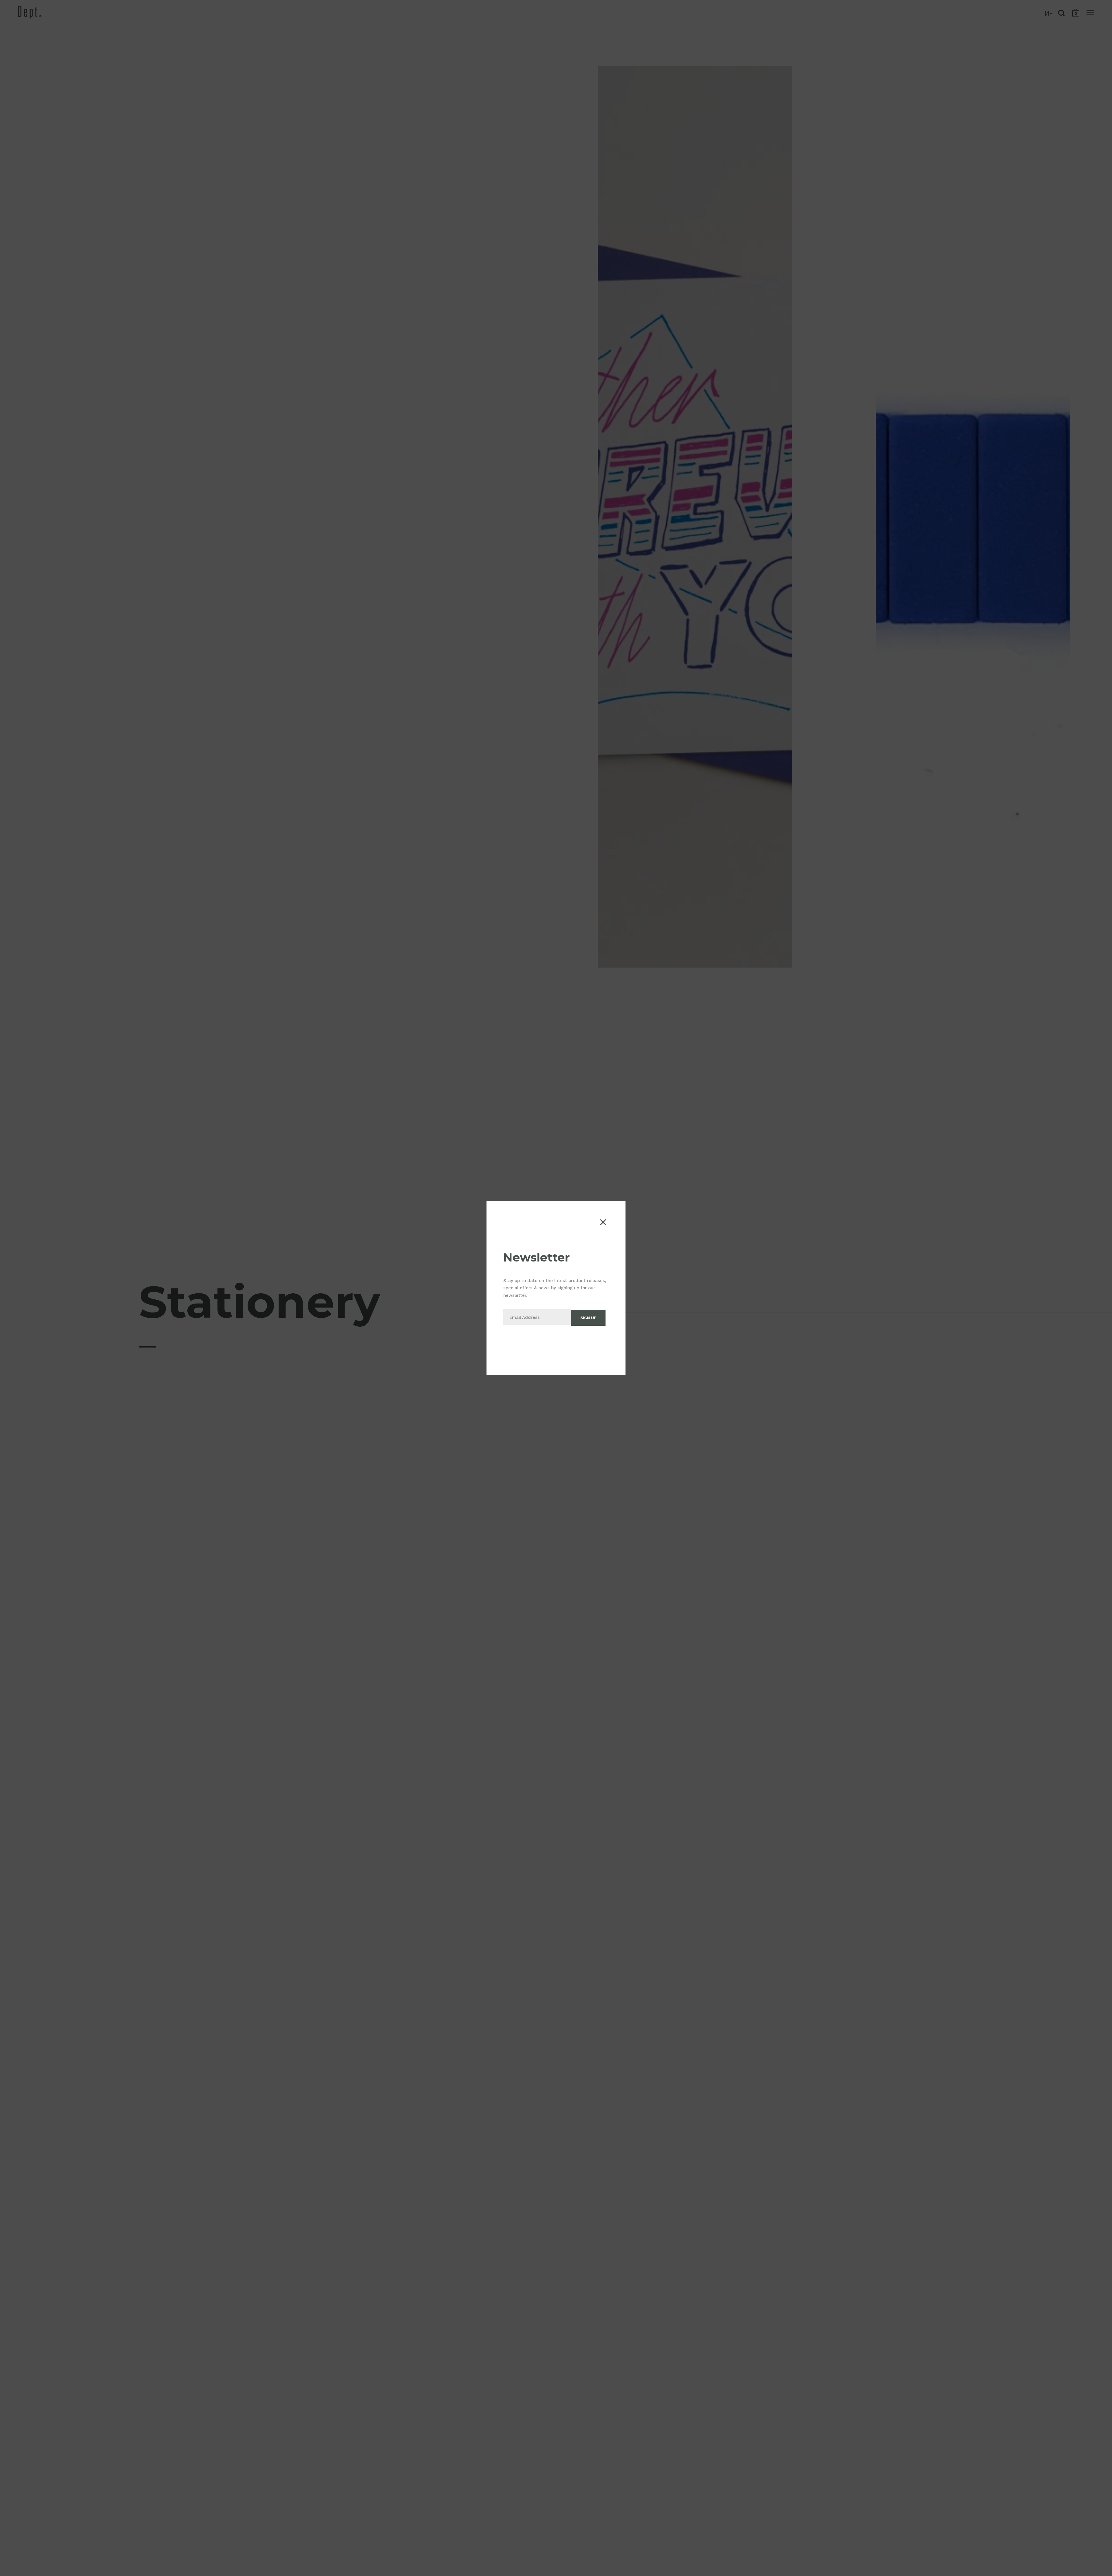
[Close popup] (603, 1222)
